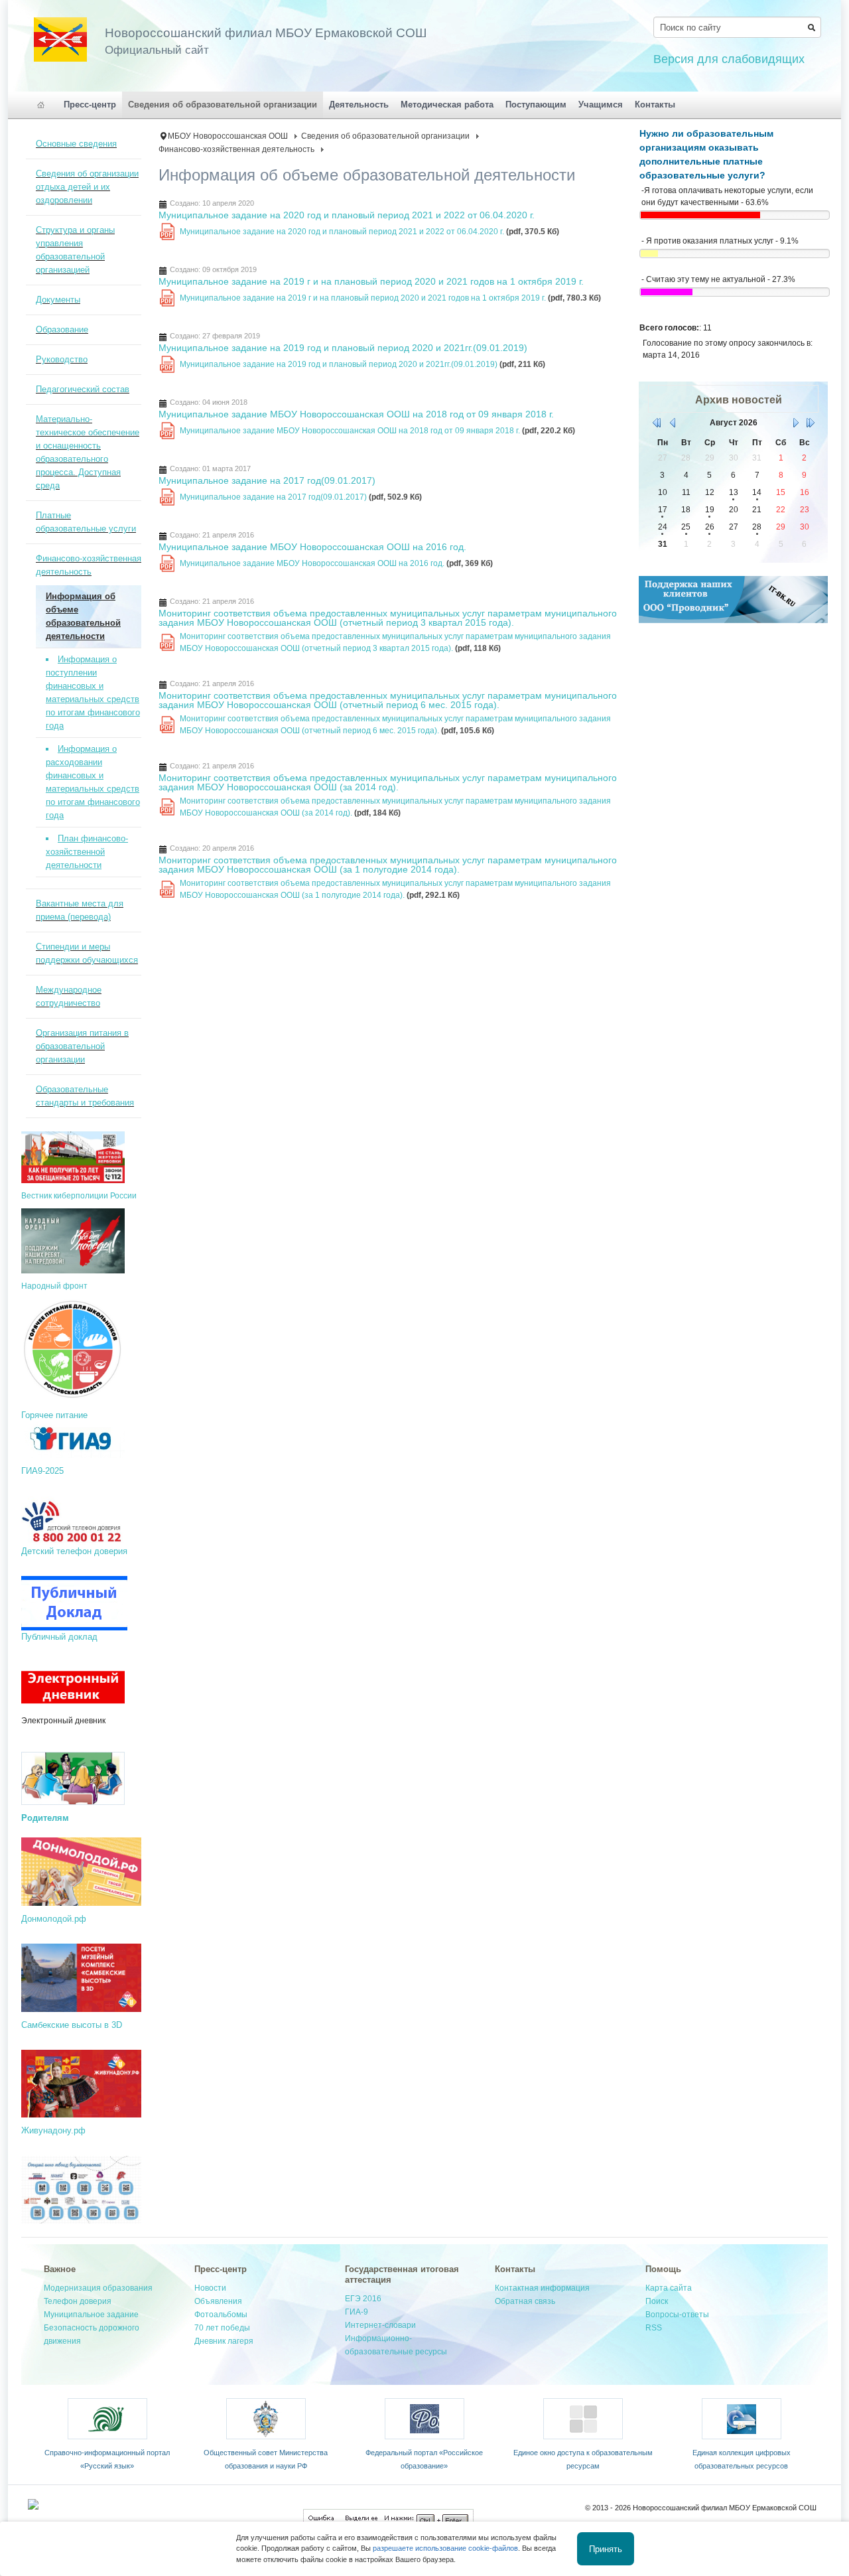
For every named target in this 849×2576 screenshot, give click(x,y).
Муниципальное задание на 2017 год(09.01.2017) (267, 480)
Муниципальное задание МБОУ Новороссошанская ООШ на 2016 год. (312, 547)
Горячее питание (54, 1415)
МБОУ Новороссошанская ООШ (228, 136)
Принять (606, 2548)
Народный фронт (54, 1286)
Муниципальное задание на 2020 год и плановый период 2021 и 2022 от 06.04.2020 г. (347, 215)
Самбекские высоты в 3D (72, 2025)
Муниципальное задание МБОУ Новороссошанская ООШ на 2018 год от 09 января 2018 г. (356, 414)
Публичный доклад (59, 1637)
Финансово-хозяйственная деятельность (236, 149)
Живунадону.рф (53, 2130)
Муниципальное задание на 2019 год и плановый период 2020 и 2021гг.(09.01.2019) (343, 348)
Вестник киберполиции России (79, 1196)
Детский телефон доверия (74, 1551)
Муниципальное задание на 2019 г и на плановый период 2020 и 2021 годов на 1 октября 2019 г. (371, 281)
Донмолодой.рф (54, 1919)
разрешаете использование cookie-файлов (445, 2548)
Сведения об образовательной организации (385, 136)
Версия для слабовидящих (729, 59)
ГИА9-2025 (44, 1471)
